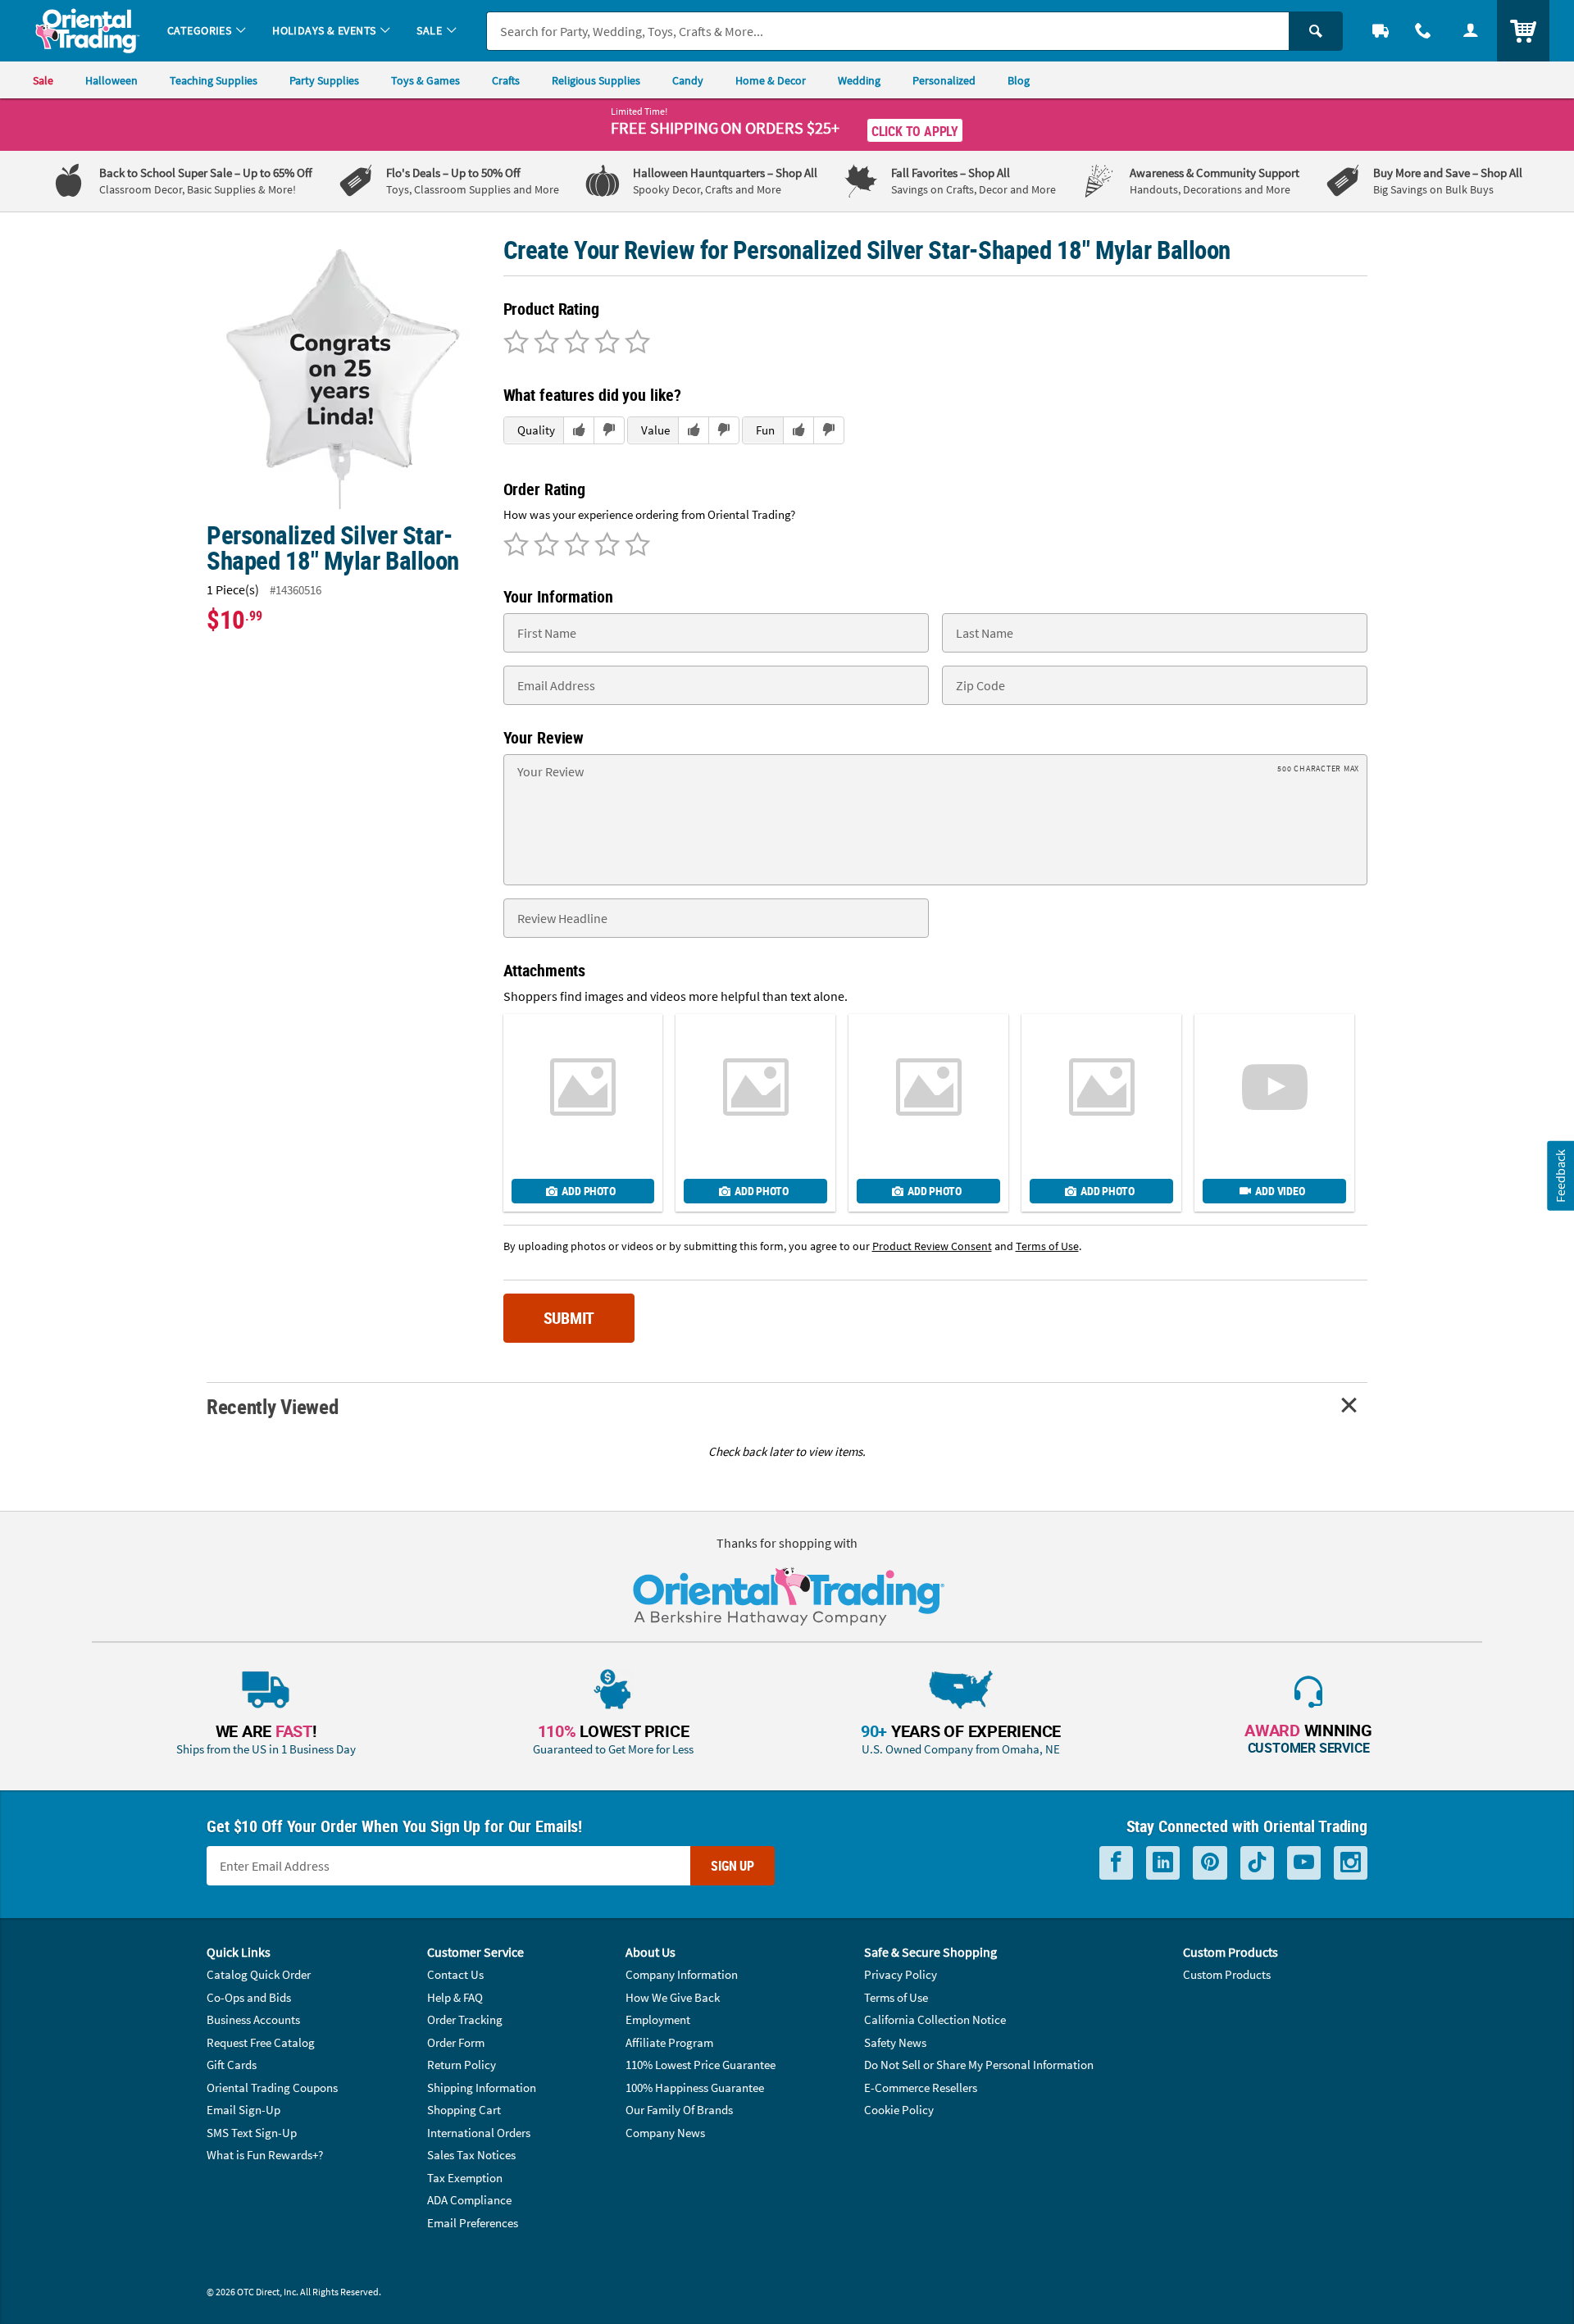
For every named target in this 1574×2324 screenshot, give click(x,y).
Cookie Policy (899, 2110)
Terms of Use (896, 1997)
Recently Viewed (272, 1406)
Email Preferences (473, 2223)
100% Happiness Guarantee (695, 2088)
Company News (665, 2133)
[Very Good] (574, 343)
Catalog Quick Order (259, 1974)
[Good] (544, 343)
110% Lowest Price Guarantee (701, 2065)
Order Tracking (465, 2019)
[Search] (1316, 31)
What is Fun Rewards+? (265, 2155)
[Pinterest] (1210, 1863)
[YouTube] (1304, 1863)
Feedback (1560, 1175)
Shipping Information (482, 2088)
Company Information (682, 1974)
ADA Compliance (469, 2200)
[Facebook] (1116, 1863)
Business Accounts (253, 2019)
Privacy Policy (901, 1974)
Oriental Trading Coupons (272, 2088)
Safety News (895, 2042)
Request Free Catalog (261, 2042)
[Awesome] (635, 343)
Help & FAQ (455, 1997)
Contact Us (455, 1974)
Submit (569, 1318)
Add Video (1280, 1191)
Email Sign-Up (243, 2110)
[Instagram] (1351, 1863)
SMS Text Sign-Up (252, 2133)
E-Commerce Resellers (921, 2088)
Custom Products (1227, 1974)
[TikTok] (1257, 1863)
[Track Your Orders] (1381, 31)
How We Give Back (673, 1997)
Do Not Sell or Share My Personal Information (979, 2065)
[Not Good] (516, 343)
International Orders (479, 2133)
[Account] (1471, 31)
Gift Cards (232, 2065)
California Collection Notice (935, 2019)
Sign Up (732, 1866)
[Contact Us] (1423, 31)
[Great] (605, 343)
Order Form (456, 2042)
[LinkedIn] (1163, 1863)
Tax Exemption (465, 2178)
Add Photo (588, 1191)
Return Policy (462, 2065)
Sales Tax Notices (471, 2155)
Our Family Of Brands (679, 2110)
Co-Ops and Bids (249, 1997)
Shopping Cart (464, 2110)
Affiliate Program (669, 2042)
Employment (658, 2019)
